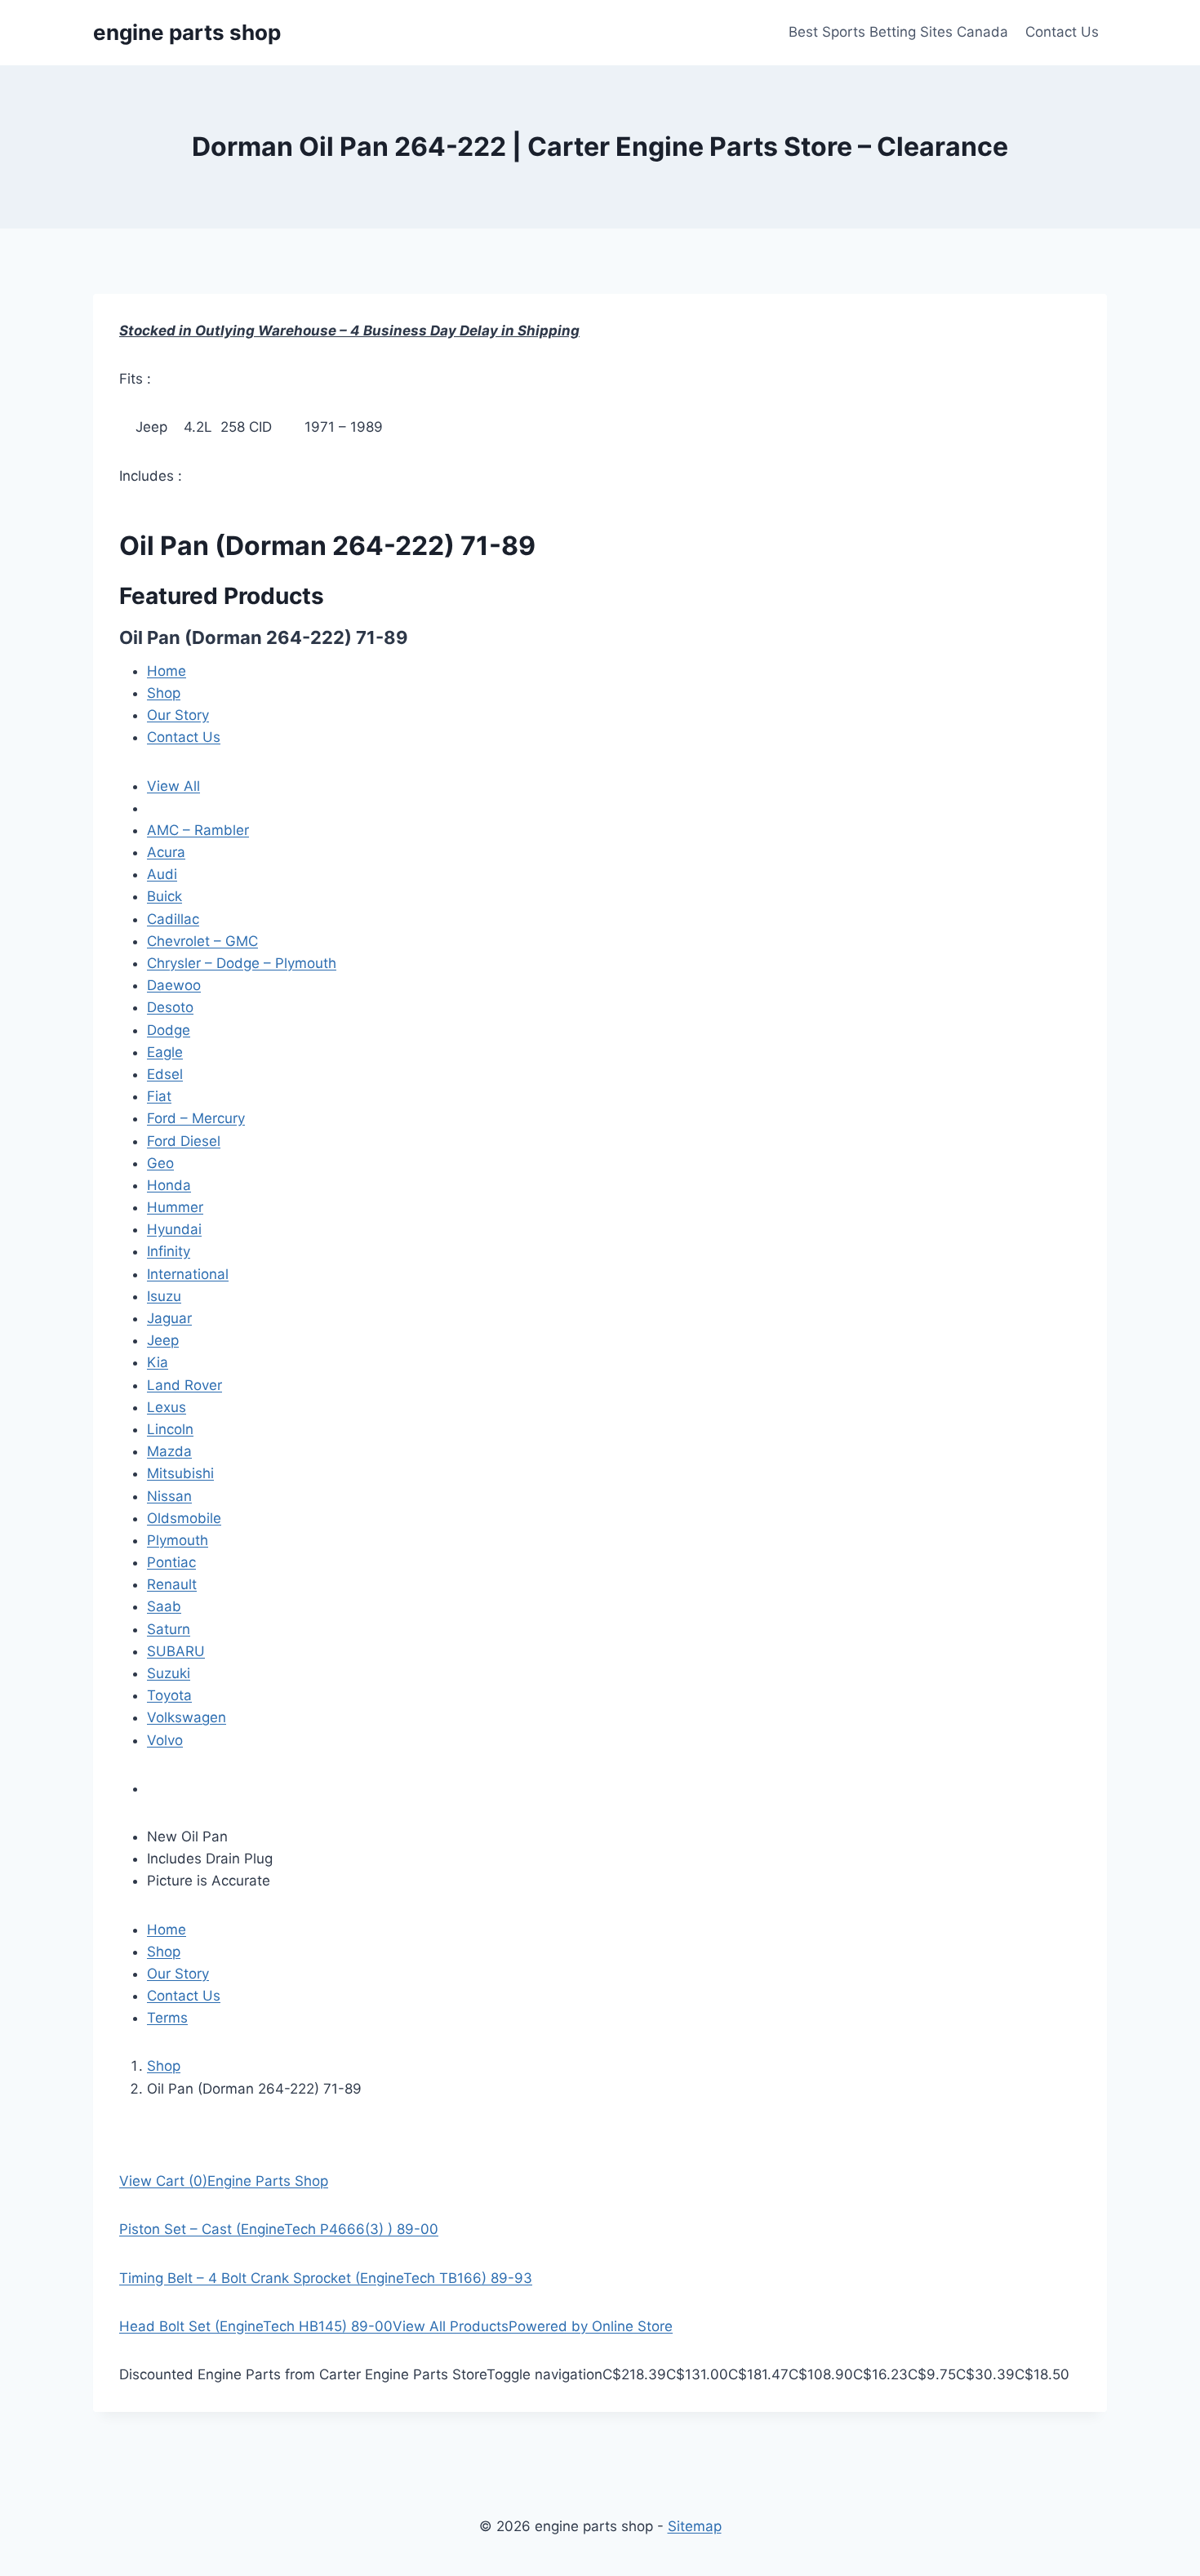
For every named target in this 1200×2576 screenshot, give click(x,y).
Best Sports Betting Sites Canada (898, 32)
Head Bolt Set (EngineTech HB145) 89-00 (256, 2326)
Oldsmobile (184, 1518)
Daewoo (174, 985)
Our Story (178, 715)
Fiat (159, 1096)
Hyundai (174, 1229)
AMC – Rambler (198, 830)
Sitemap (695, 2526)
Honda (169, 1185)
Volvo (165, 1740)
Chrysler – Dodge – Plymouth (242, 963)
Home (167, 671)
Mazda (169, 1451)
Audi (162, 874)
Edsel (165, 1074)
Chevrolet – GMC (202, 941)
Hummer (175, 1207)
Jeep (163, 1340)
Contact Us (1062, 32)
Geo (160, 1163)
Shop (164, 693)
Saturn (169, 1629)
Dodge (169, 1030)
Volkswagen (187, 1717)
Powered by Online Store (591, 2326)
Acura (166, 852)
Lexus (167, 1407)
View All (173, 786)
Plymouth (178, 1540)
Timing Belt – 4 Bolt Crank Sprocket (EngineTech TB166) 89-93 (326, 2278)
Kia (158, 1362)
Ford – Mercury (196, 1118)
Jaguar (169, 1318)
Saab (164, 1606)
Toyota (169, 1695)
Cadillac (173, 919)
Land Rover (184, 1385)
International (188, 1274)
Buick (164, 896)
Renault (172, 1584)
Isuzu (164, 1296)
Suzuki (169, 1673)
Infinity (169, 1251)
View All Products (451, 2326)
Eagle (165, 1052)
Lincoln (170, 1429)
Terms (167, 2018)
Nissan (169, 1496)
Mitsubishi (180, 1473)
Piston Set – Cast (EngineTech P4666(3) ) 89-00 (279, 2229)
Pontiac (171, 1562)
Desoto (170, 1007)
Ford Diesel (184, 1141)
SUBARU (176, 1651)
